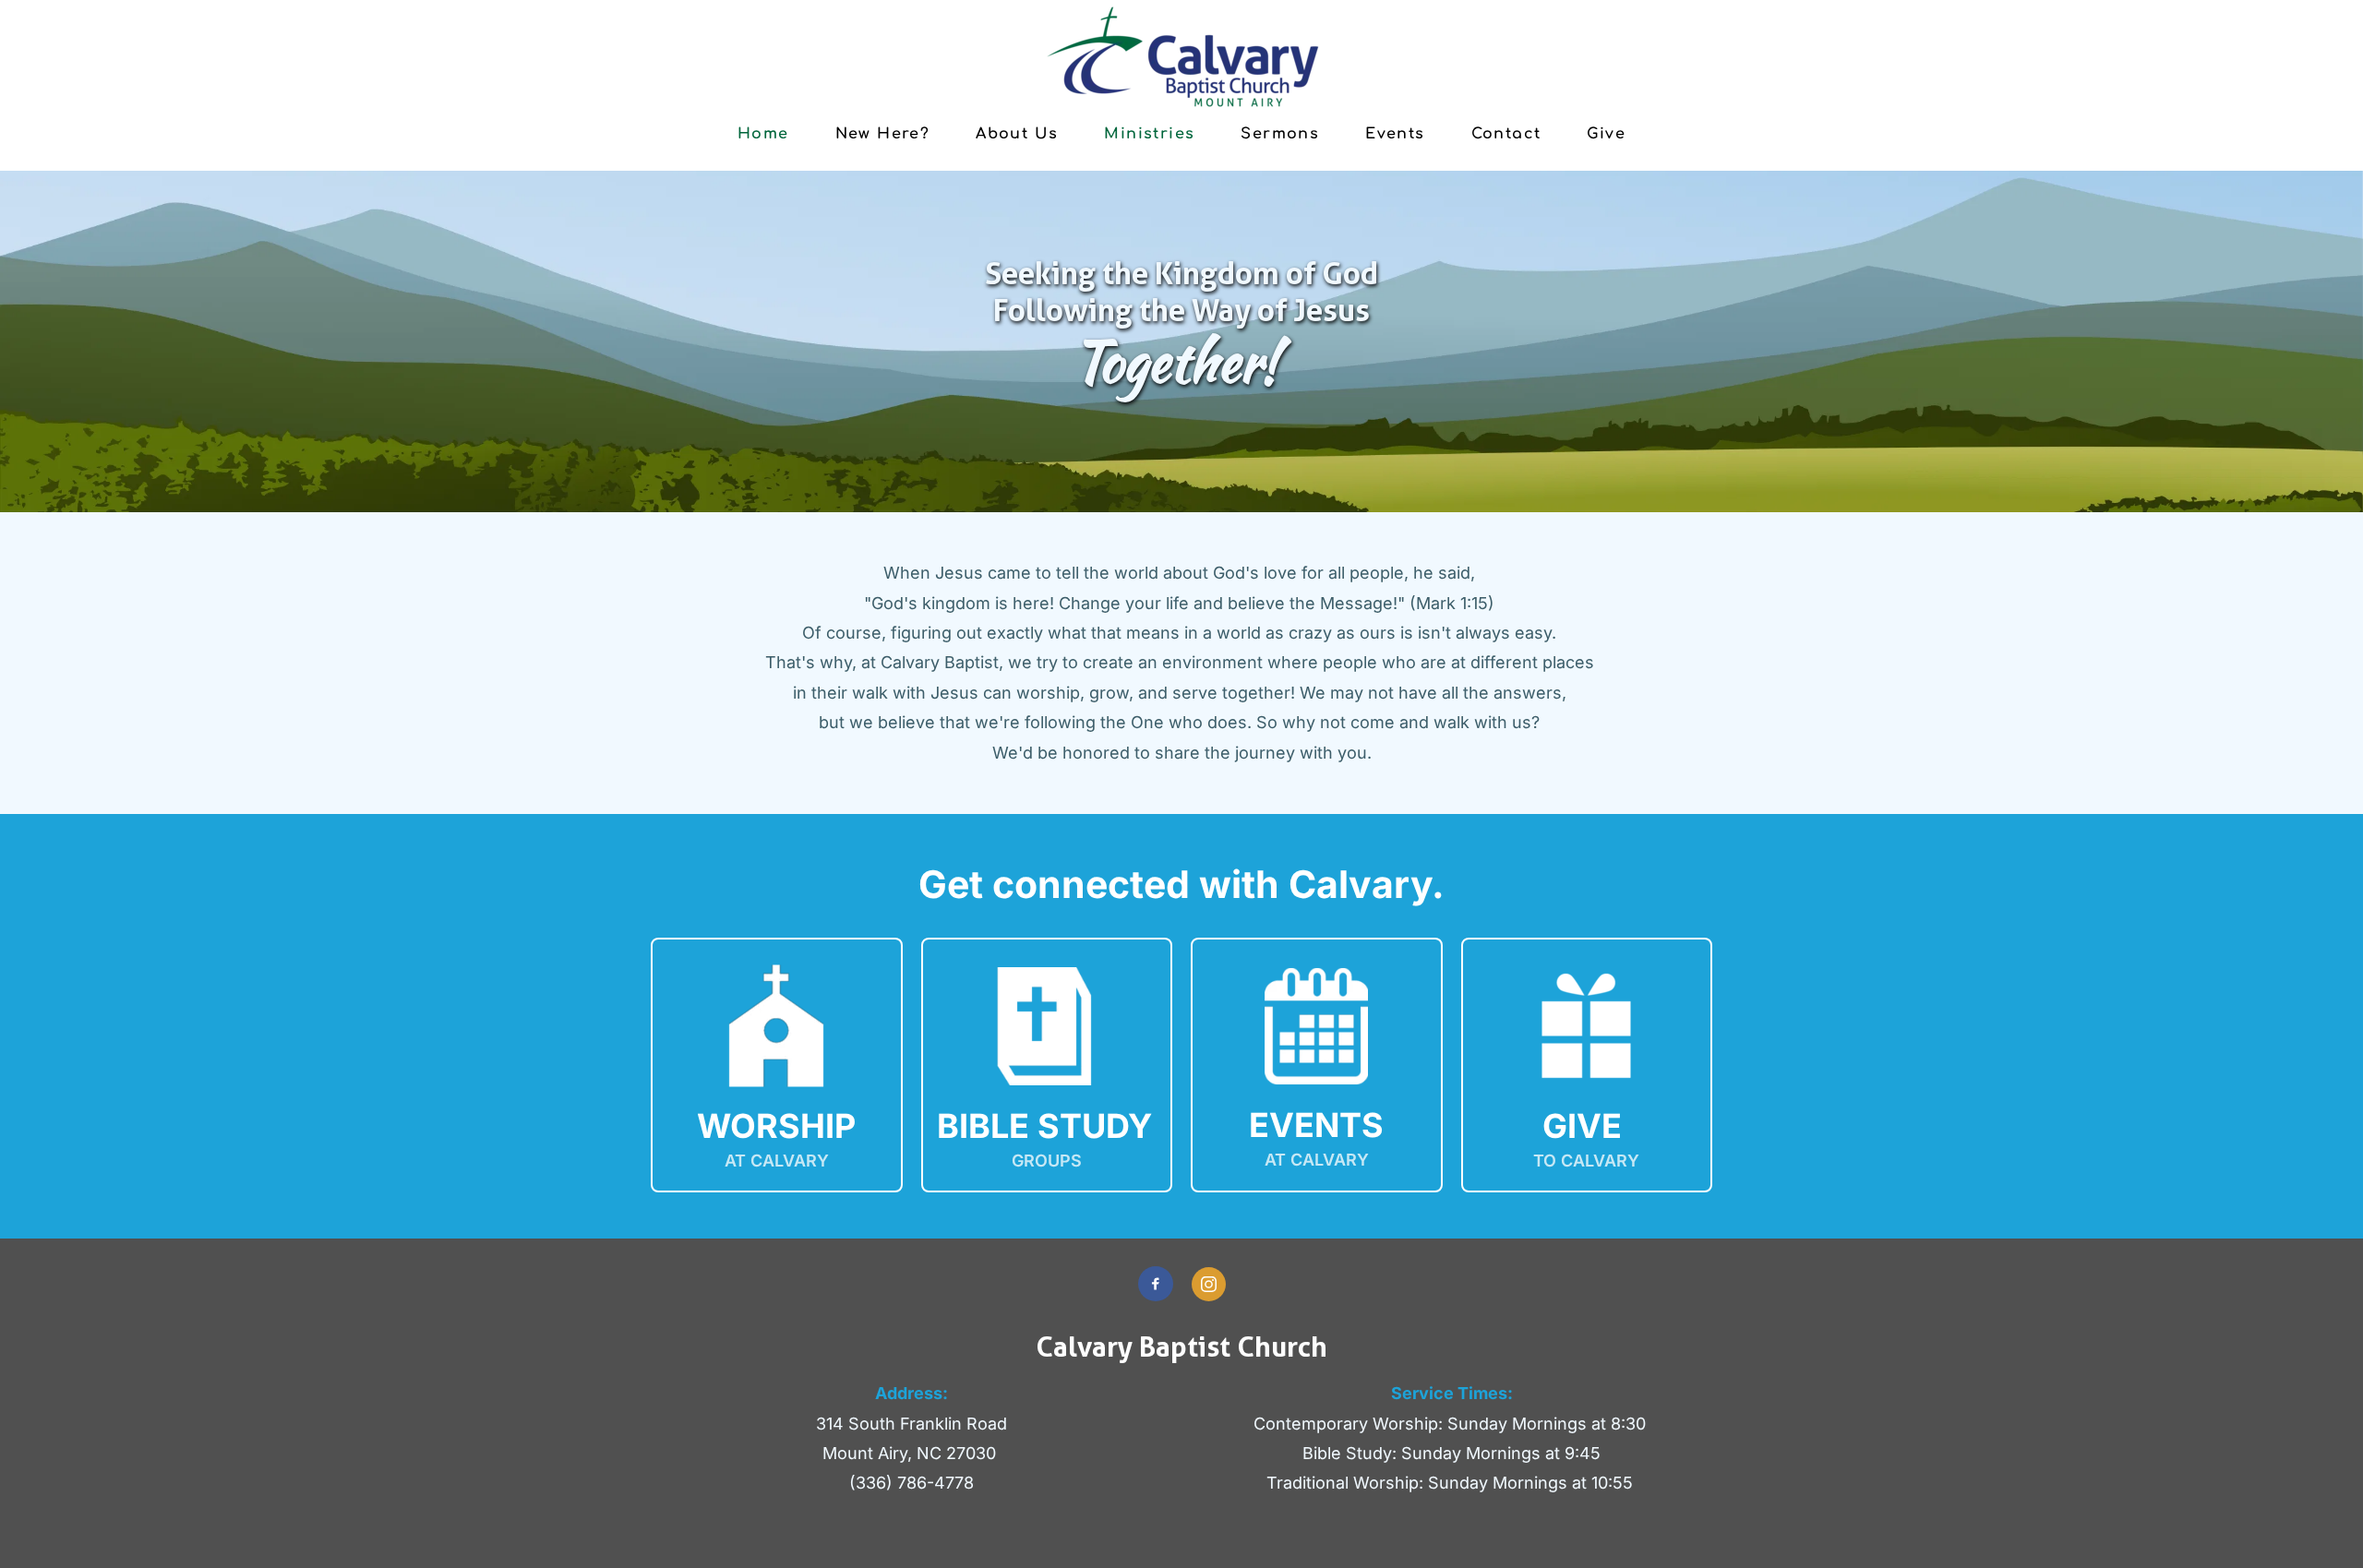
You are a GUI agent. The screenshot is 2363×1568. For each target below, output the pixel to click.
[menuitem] (763, 133)
